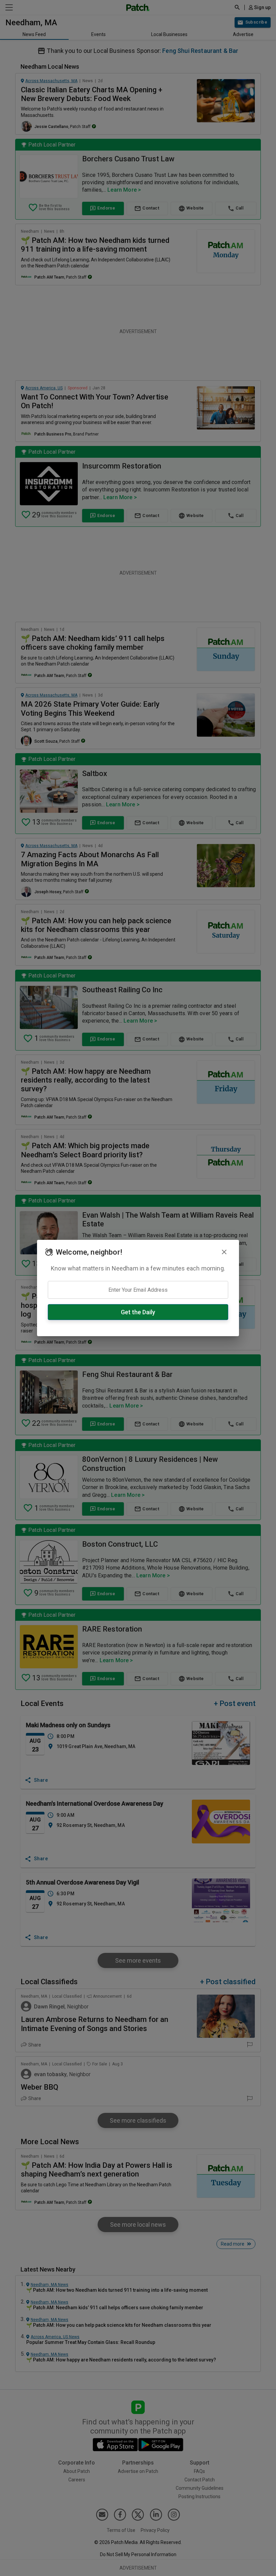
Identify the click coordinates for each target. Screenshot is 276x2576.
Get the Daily (138, 1312)
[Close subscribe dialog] (224, 1252)
